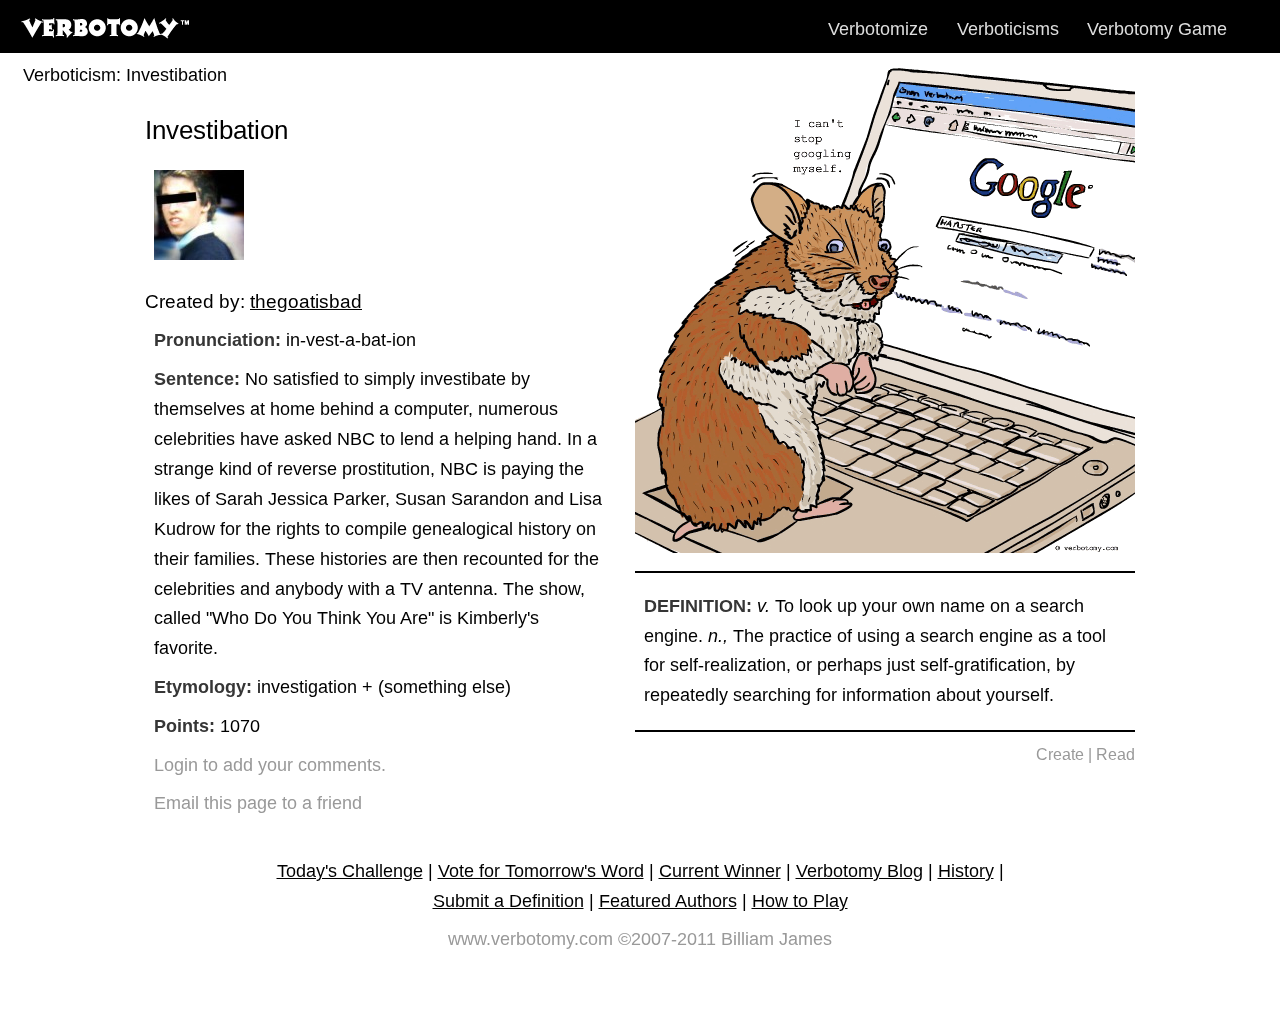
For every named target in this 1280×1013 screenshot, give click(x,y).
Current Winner (720, 871)
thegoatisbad (306, 301)
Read (1115, 754)
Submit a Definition (508, 901)
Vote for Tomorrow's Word (541, 871)
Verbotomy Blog (859, 871)
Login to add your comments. (270, 765)
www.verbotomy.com (530, 939)
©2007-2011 (667, 939)
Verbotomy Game (1157, 29)
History (966, 871)
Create (1060, 754)
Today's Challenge (350, 871)
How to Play (800, 901)
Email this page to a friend (258, 803)
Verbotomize (878, 29)
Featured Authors (668, 901)
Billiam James (776, 939)
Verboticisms (1008, 29)
